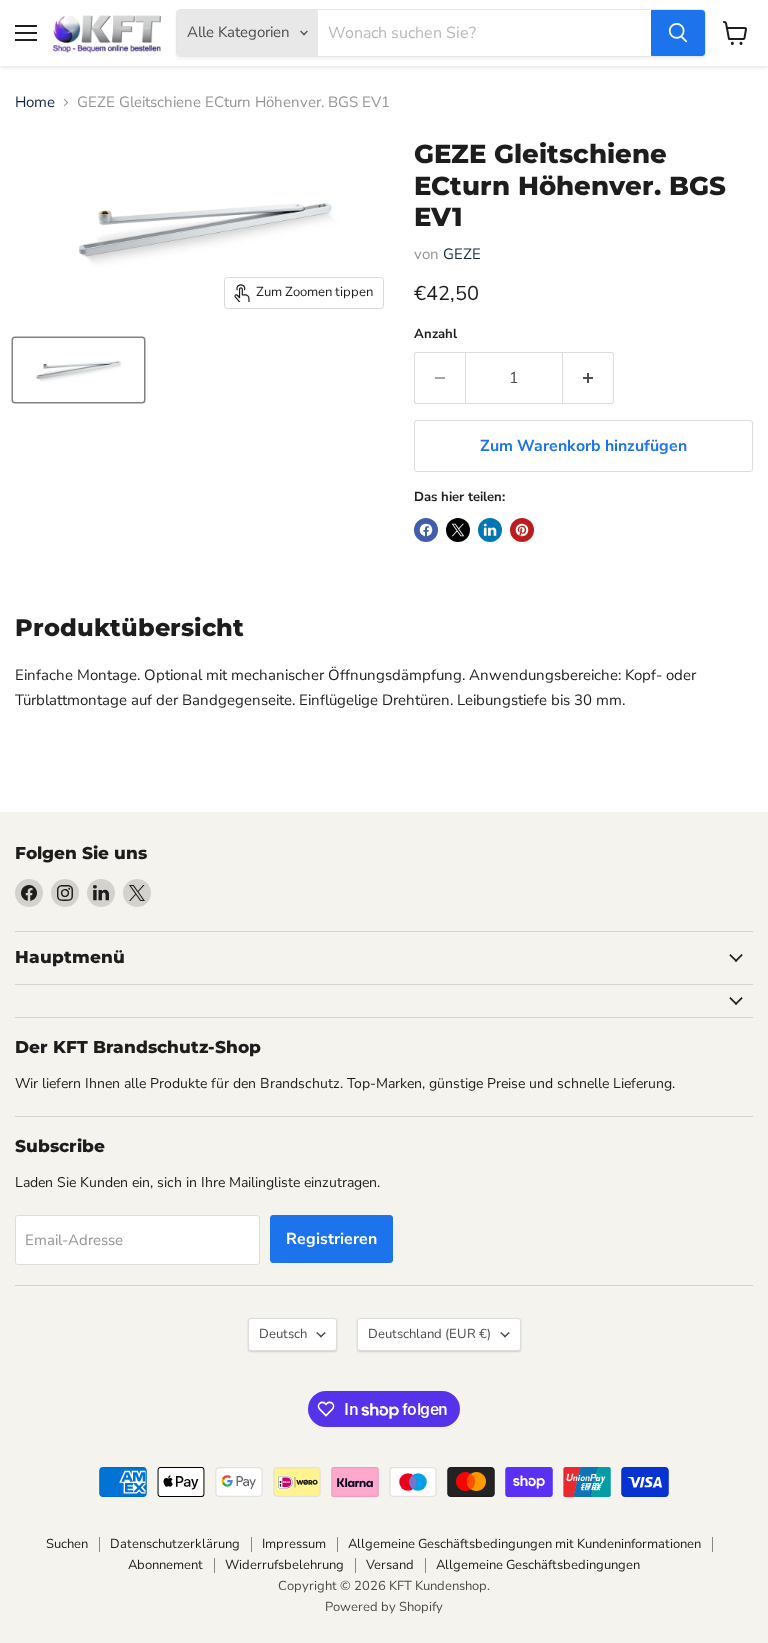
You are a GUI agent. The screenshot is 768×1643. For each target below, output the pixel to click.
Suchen (67, 1544)
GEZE (462, 254)
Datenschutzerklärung (175, 1544)
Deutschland (429, 1334)
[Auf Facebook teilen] (426, 530)
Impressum (294, 1544)
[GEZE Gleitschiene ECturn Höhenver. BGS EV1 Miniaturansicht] (78, 370)
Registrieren (331, 1239)
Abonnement (165, 1565)
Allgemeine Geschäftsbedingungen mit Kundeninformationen (524, 1544)
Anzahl (435, 334)
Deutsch (283, 1334)
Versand (390, 1565)
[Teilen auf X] (458, 530)
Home (35, 102)
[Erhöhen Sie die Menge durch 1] (588, 378)
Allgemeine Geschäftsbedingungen (538, 1565)
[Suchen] (678, 33)
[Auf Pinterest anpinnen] (522, 530)
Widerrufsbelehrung (284, 1565)
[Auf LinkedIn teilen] (490, 530)
